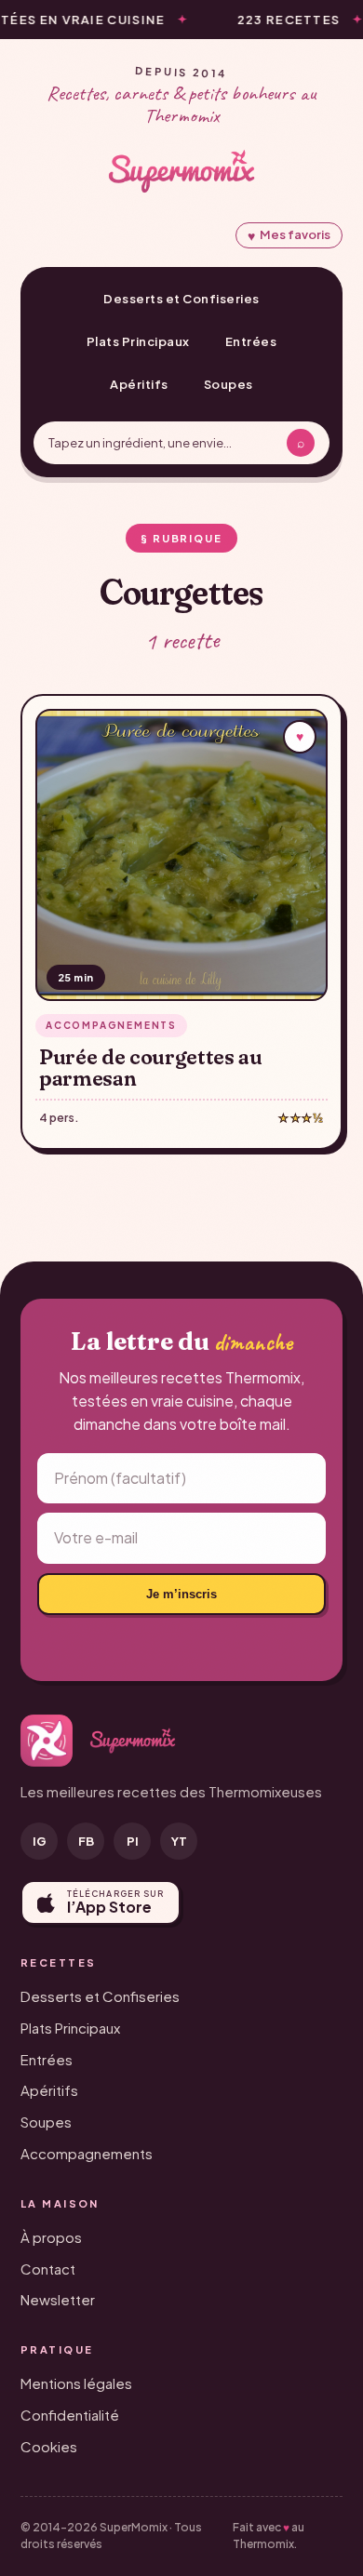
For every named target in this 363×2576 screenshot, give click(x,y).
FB (86, 1841)
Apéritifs (139, 384)
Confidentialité (70, 2415)
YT (179, 1841)
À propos (51, 2237)
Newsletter (58, 2299)
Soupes (229, 384)
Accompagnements (87, 2153)
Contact (48, 2269)
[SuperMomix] (181, 171)
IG (40, 1841)
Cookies (49, 2446)
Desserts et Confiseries (181, 299)
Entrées (251, 341)
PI (133, 1841)
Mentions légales (76, 2383)
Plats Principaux (138, 341)
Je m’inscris (181, 1594)
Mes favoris (289, 235)
